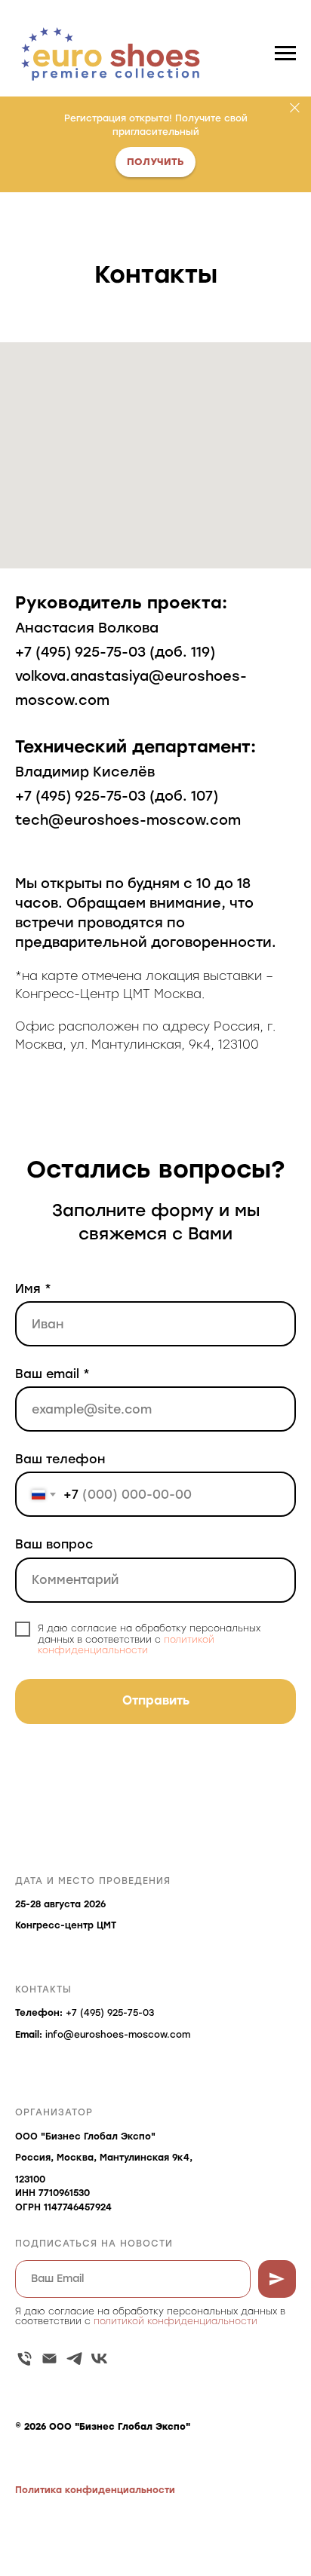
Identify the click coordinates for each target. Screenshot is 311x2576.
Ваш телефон (60, 1459)
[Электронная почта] (49, 2359)
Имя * (33, 1289)
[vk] (99, 2359)
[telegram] (74, 2359)
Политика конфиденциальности (95, 2490)
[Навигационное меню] (285, 54)
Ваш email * (52, 1374)
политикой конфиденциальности (126, 1645)
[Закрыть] (295, 107)
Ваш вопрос (54, 1544)
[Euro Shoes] (25, 2359)
